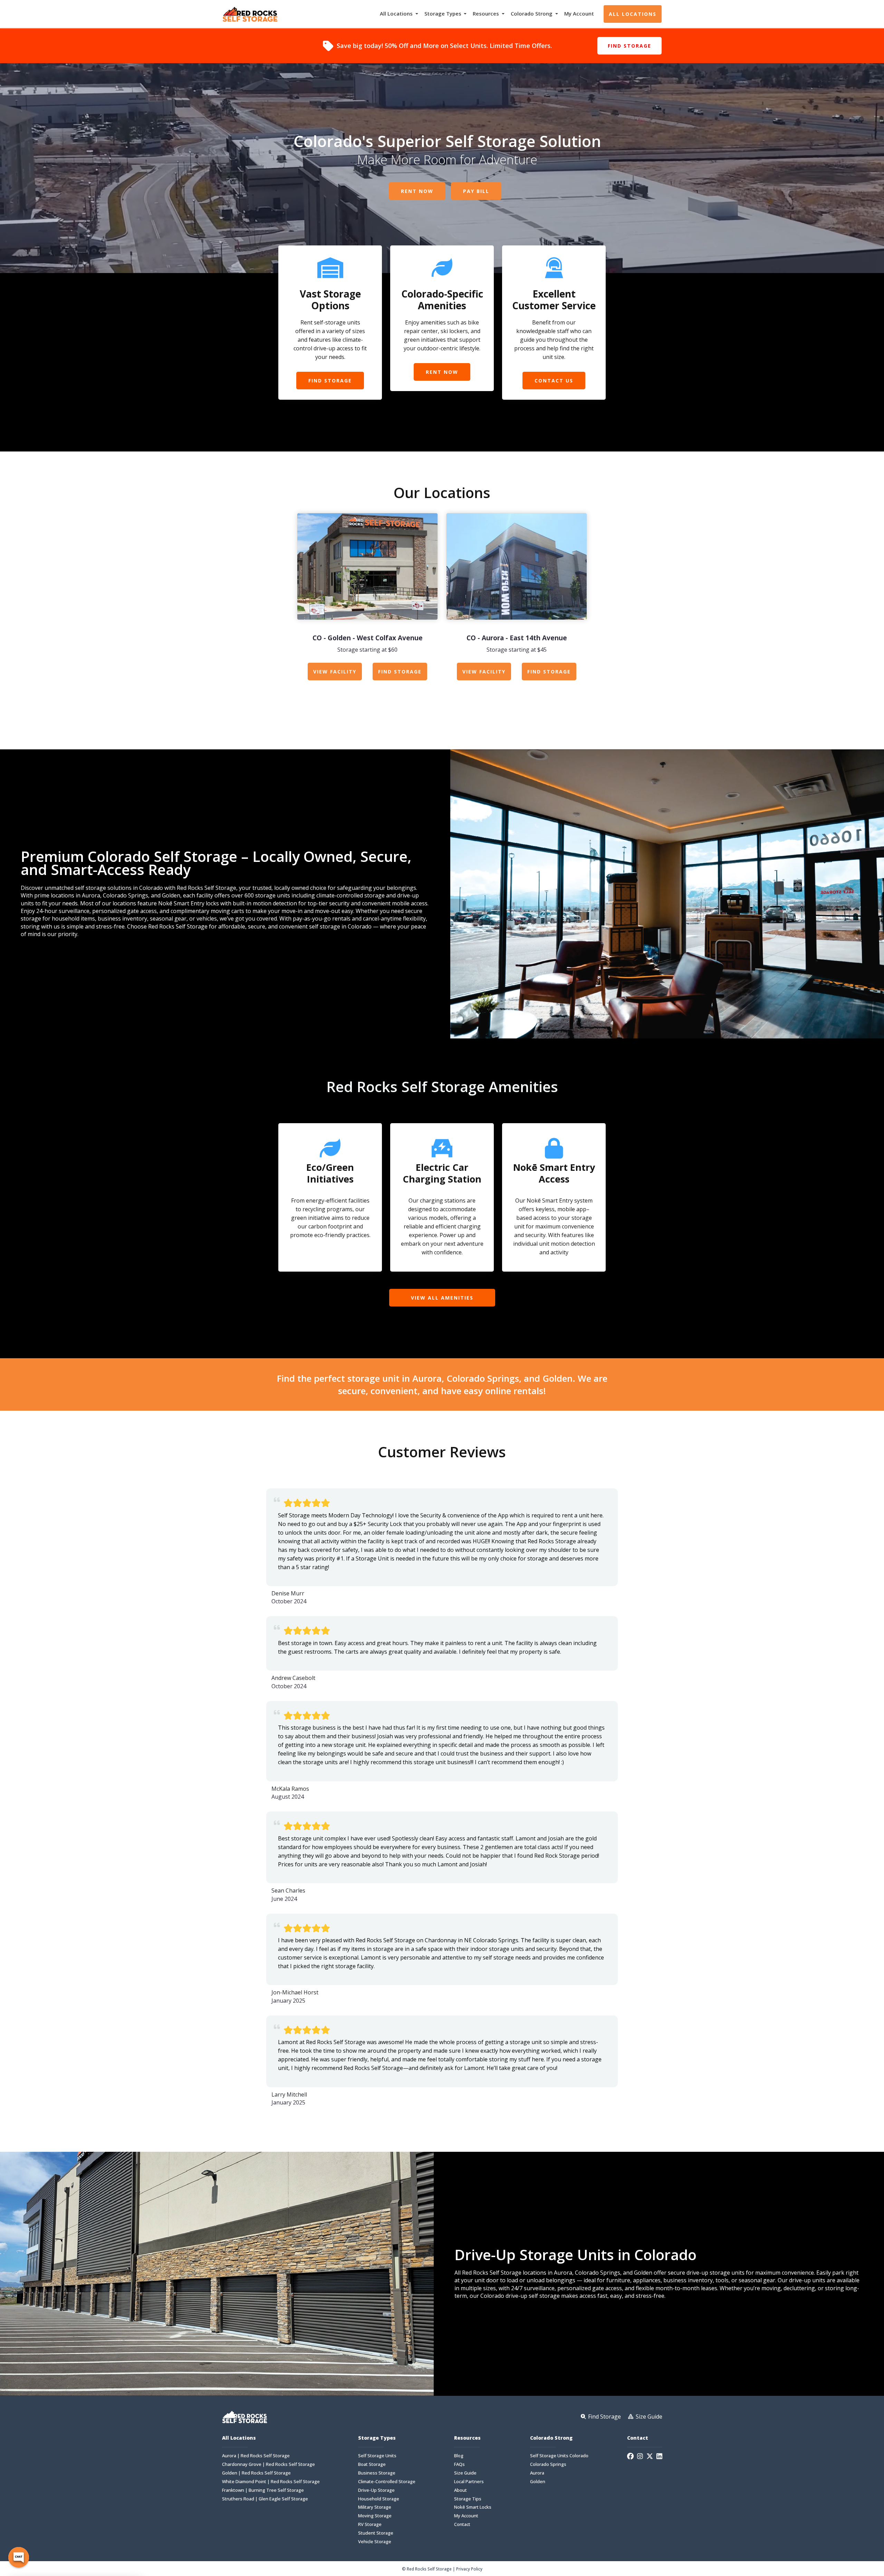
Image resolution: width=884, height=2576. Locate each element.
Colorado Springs (548, 2464)
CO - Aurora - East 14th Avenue (517, 638)
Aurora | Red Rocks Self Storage (256, 2456)
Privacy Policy (469, 2569)
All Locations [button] (397, 13)
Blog (459, 2456)
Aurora (537, 2473)
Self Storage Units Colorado (559, 2456)
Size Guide (465, 2473)
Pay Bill (476, 191)
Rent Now (417, 191)
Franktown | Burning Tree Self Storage (263, 2490)
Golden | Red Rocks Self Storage (256, 2473)
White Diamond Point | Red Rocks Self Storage (271, 2482)
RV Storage (370, 2524)
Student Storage (376, 2533)
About (460, 2490)
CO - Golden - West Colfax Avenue (368, 638)
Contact (462, 2524)
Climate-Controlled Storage (387, 2482)
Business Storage (377, 2473)
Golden (538, 2482)
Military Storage (375, 2507)
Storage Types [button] (444, 13)
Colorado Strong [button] (532, 13)
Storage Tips (468, 2499)
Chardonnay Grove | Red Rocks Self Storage (268, 2464)
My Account (579, 13)
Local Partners (469, 2482)
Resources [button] (487, 13)
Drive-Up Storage (376, 2490)
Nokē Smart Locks (473, 2507)
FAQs (459, 2464)
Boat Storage (372, 2464)
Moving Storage (375, 2516)
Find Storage (630, 46)
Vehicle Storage (375, 2542)
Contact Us (554, 381)
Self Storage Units (377, 2456)
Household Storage (379, 2499)
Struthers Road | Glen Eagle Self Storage (265, 2499)
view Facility (335, 672)
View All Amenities (442, 1298)
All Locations (633, 14)
